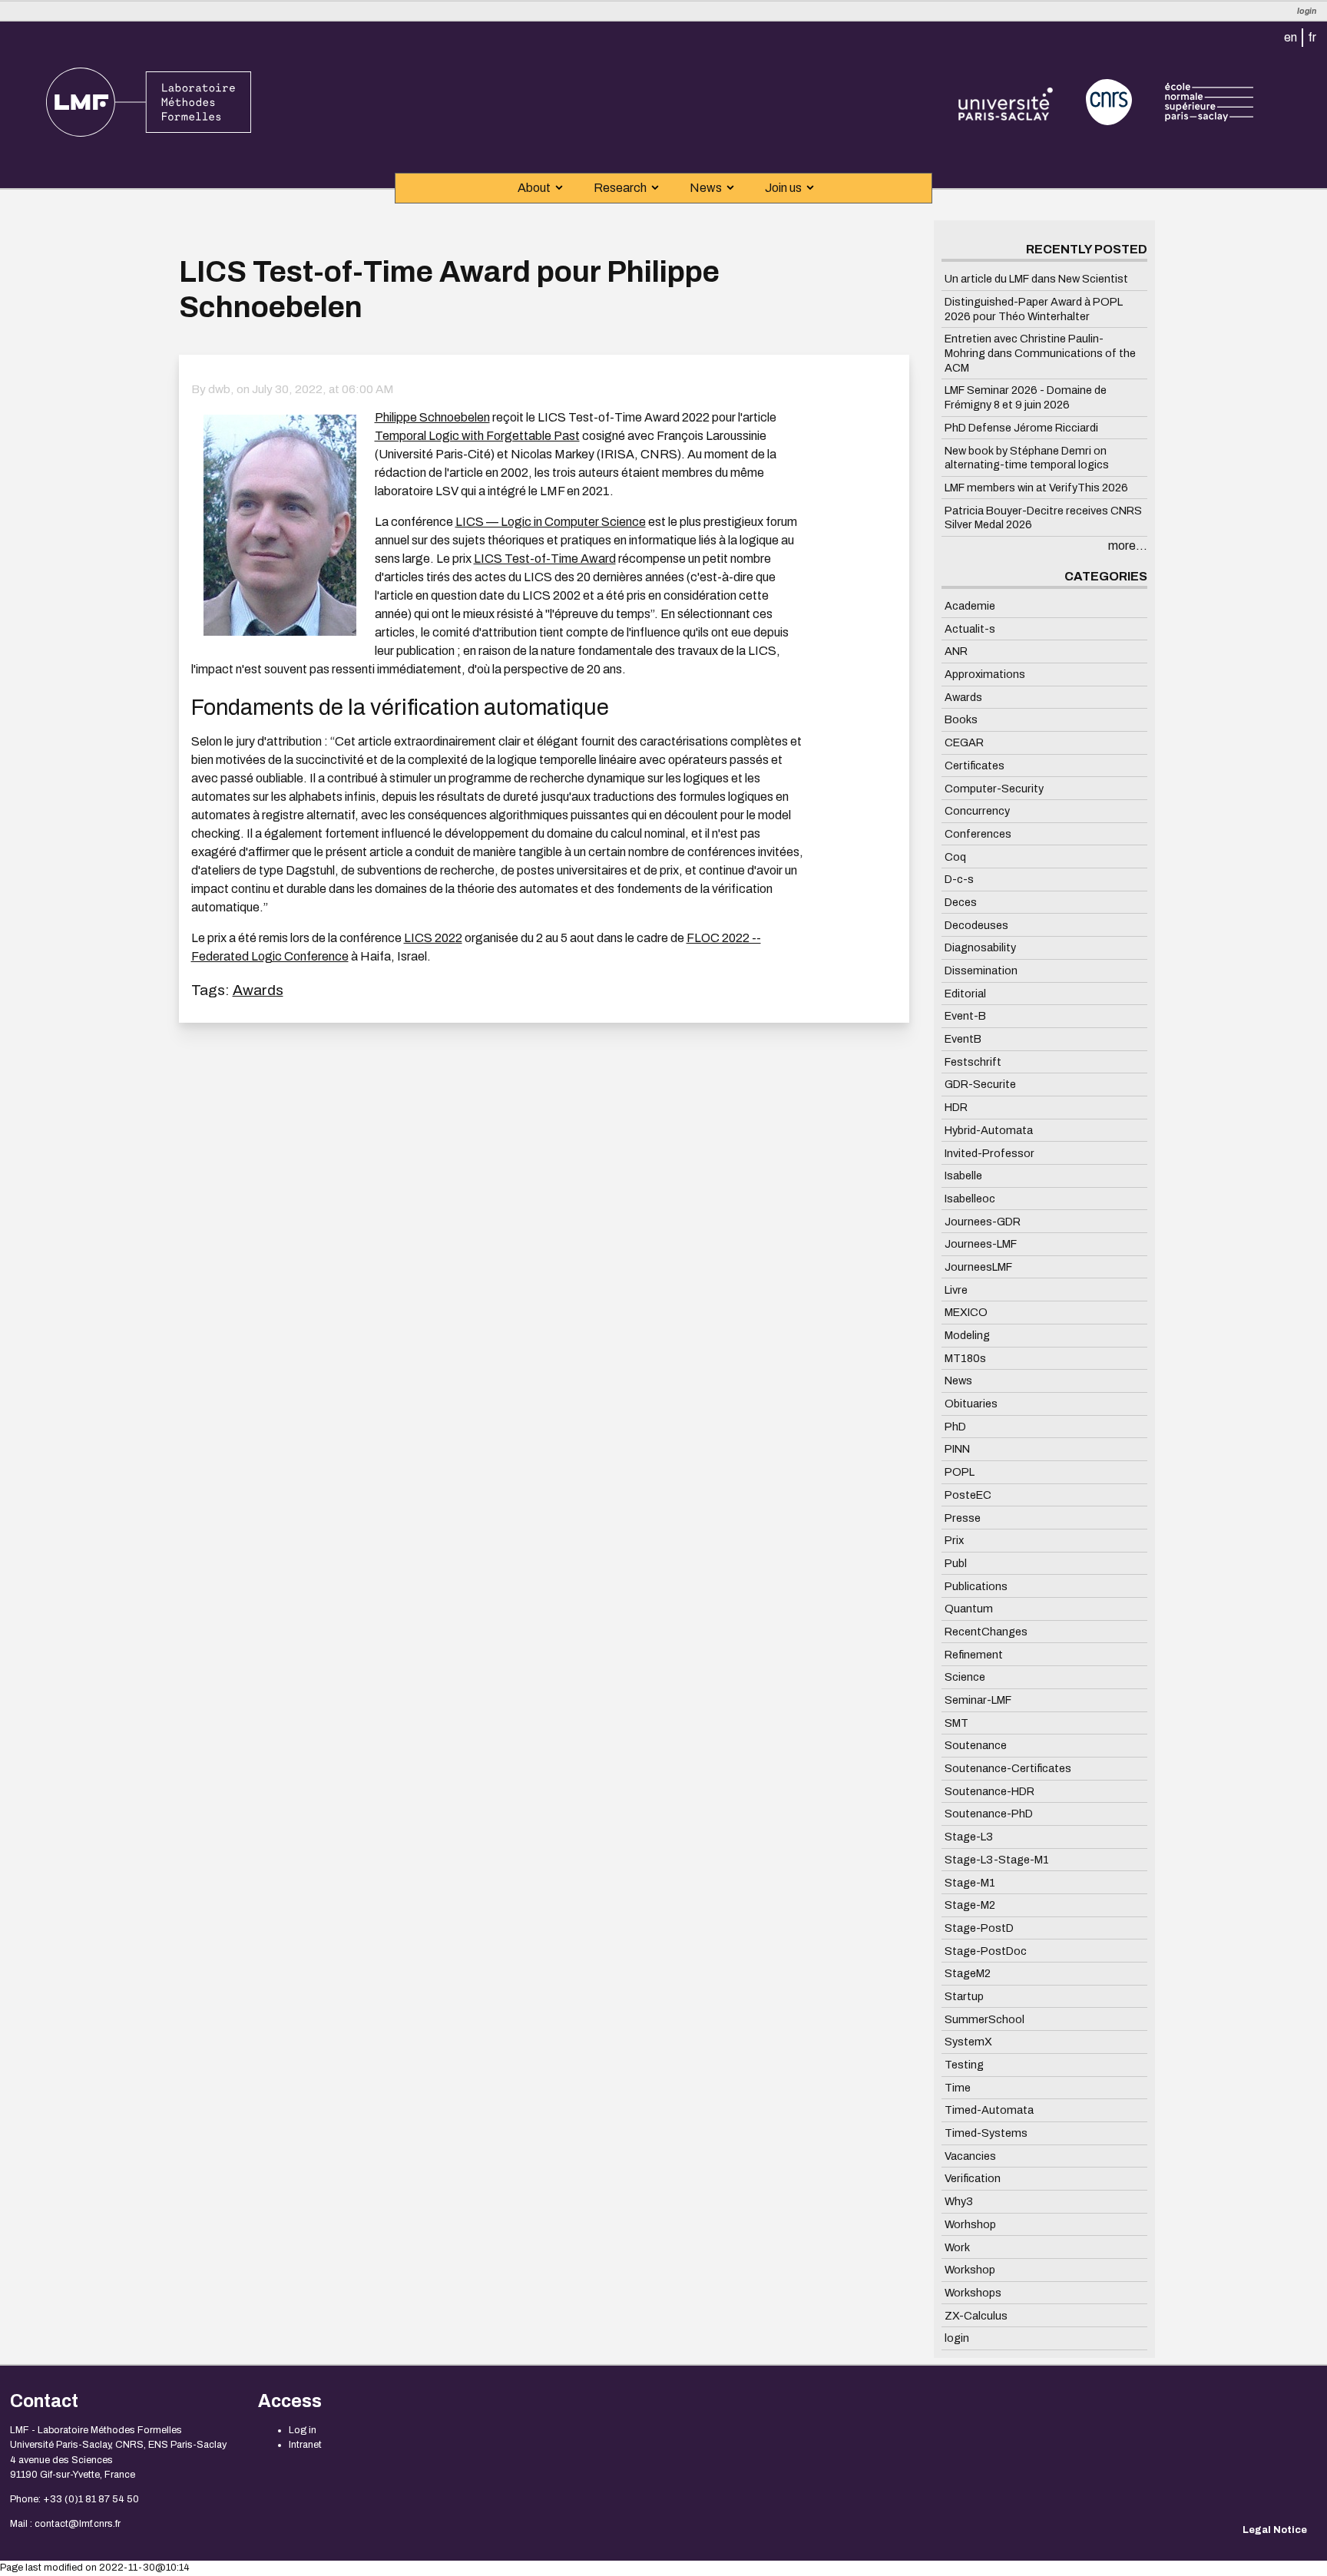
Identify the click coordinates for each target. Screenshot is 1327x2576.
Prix (954, 1540)
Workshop (970, 2270)
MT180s (965, 1357)
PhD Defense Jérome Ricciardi (1021, 428)
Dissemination (981, 971)
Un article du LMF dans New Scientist (1036, 279)
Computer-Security (994, 788)
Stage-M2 (970, 1905)
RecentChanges (986, 1632)
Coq (955, 856)
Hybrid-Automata (989, 1130)
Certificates (975, 766)
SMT (956, 1722)
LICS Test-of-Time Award (545, 559)
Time (958, 2087)
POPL (960, 1472)
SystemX (968, 2042)
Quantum (969, 1609)
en (1291, 37)
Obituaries (971, 1404)
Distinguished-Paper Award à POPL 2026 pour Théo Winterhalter (1034, 309)
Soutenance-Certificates (1008, 1768)
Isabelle (963, 1176)
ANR (956, 651)
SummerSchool (984, 2019)
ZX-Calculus (976, 2315)
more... (1128, 546)
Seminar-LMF (978, 1700)
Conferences (978, 834)
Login (1307, 11)
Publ (956, 1563)
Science (965, 1677)
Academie (970, 606)
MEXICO (966, 1312)
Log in (303, 2430)
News (706, 188)
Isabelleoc (970, 1199)
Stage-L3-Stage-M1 (997, 1860)
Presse (963, 1517)
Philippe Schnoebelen (432, 417)
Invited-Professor (989, 1152)
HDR (956, 1107)
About (534, 188)
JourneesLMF (978, 1267)
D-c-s (959, 879)
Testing (964, 2065)
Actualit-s (970, 628)
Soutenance (976, 1745)
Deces (961, 902)
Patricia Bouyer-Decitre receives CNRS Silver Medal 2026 (1043, 517)
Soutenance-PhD (989, 1814)
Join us (783, 188)
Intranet (305, 2445)
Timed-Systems (986, 2133)
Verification (973, 2178)
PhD (955, 1427)
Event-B (965, 1016)
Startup (964, 1996)
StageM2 (968, 1973)
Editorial (965, 993)
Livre (956, 1289)
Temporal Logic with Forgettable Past (477, 436)
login (957, 2338)
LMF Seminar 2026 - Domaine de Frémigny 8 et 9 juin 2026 (1026, 397)
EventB (963, 1039)
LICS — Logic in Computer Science (551, 522)
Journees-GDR (983, 1221)
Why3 (959, 2201)
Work (957, 2247)
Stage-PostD (979, 1928)
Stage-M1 (970, 1882)
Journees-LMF (981, 1244)
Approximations (985, 674)
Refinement (974, 1654)
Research (620, 188)
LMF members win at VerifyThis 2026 (1036, 488)
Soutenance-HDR (989, 1791)
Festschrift (973, 1062)
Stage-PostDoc (986, 1950)
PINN (957, 1449)
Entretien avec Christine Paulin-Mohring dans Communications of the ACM (1040, 353)
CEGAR (964, 742)
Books (961, 719)
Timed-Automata (989, 2110)
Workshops (973, 2293)
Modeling (967, 1335)
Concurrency (977, 811)
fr (1312, 37)
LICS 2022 (433, 938)
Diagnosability (980, 947)
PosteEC (968, 1495)
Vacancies (970, 2156)
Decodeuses (976, 924)
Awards (258, 990)
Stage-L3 (969, 1837)
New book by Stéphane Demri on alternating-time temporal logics (1027, 457)
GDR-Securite (980, 1084)
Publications (976, 1586)
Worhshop (970, 2224)
